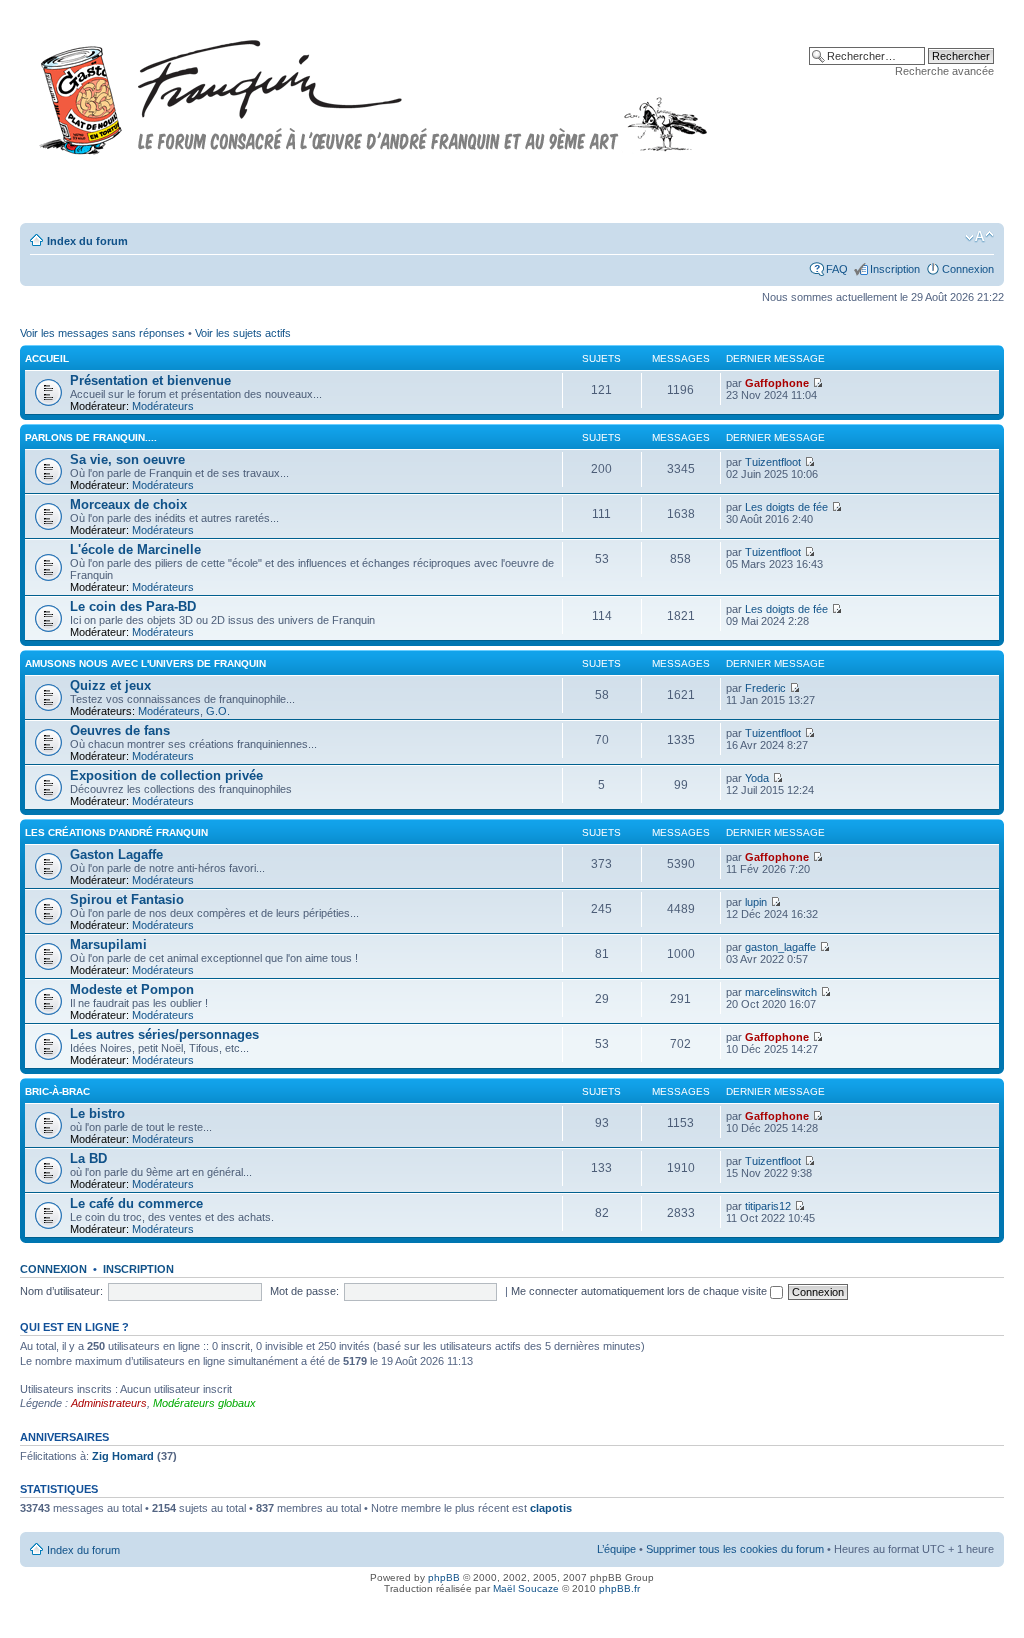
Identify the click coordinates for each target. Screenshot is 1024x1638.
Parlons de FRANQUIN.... (91, 437)
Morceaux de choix (128, 504)
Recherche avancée (944, 71)
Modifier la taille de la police (979, 237)
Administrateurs (109, 1403)
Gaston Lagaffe (116, 854)
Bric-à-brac (57, 1091)
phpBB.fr (619, 1588)
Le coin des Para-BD (133, 606)
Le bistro (97, 1113)
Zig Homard (123, 1456)
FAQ (837, 269)
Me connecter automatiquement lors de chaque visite (640, 1291)
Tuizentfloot (773, 462)
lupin (756, 902)
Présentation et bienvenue (150, 380)
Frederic (765, 688)
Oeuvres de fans (120, 730)
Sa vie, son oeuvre (127, 459)
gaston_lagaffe (780, 947)
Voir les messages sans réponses (102, 333)
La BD (88, 1158)
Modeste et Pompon (132, 989)
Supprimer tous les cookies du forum (735, 1549)
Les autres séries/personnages (164, 1034)
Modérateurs (163, 406)
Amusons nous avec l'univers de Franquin (145, 663)
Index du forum (87, 241)
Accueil (47, 358)
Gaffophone (777, 383)
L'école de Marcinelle (135, 549)
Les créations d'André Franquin (116, 832)
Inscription (895, 269)
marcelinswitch (781, 992)
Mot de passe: (304, 1291)
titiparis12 (768, 1206)
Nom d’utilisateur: (61, 1291)
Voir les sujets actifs (243, 333)
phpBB (444, 1577)
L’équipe (616, 1549)
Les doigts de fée (786, 507)
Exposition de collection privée (166, 775)
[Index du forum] (374, 88)
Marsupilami (108, 944)
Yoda (757, 778)
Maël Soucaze (526, 1588)
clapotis (551, 1508)
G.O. (218, 711)
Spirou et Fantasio (127, 899)
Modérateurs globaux (204, 1403)
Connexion (968, 269)
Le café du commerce (136, 1203)
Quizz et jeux (110, 685)
